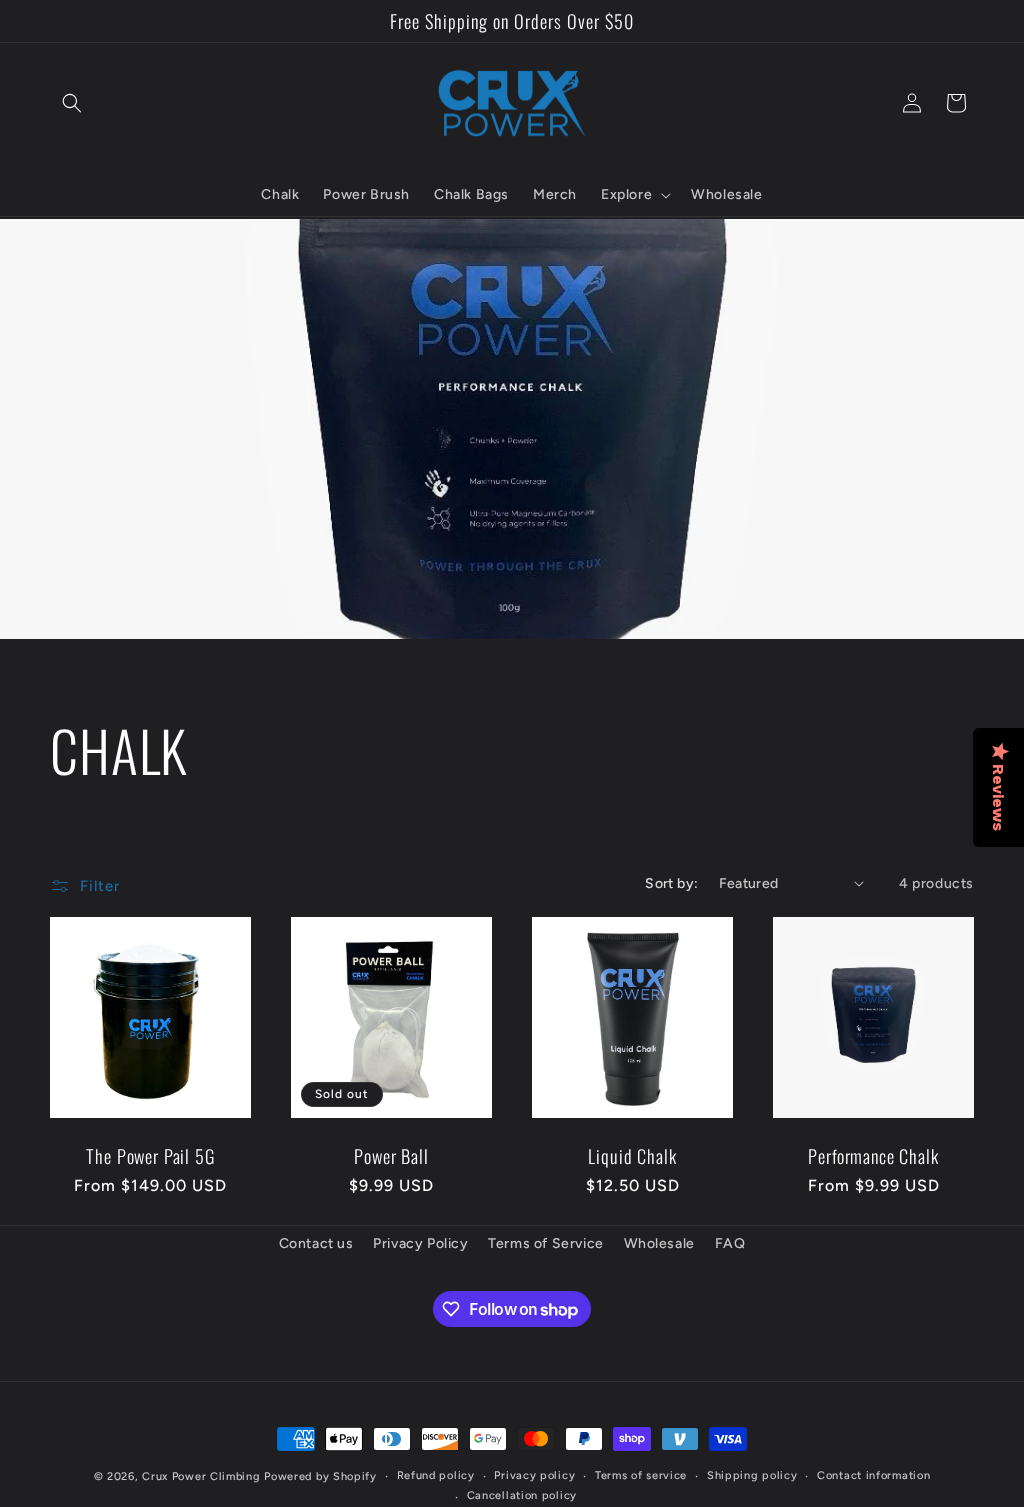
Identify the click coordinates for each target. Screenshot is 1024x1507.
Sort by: (671, 883)
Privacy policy (534, 1475)
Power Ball (391, 1156)
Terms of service (641, 1475)
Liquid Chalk (632, 1156)
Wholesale (659, 1243)
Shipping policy (752, 1475)
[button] (72, 103)
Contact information (873, 1475)
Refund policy (436, 1475)
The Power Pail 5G (150, 1156)
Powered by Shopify (320, 1476)
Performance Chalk (873, 1156)
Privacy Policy (420, 1243)
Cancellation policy (522, 1495)
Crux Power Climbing (201, 1476)
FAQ (730, 1243)
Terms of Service (546, 1243)
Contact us (316, 1243)
